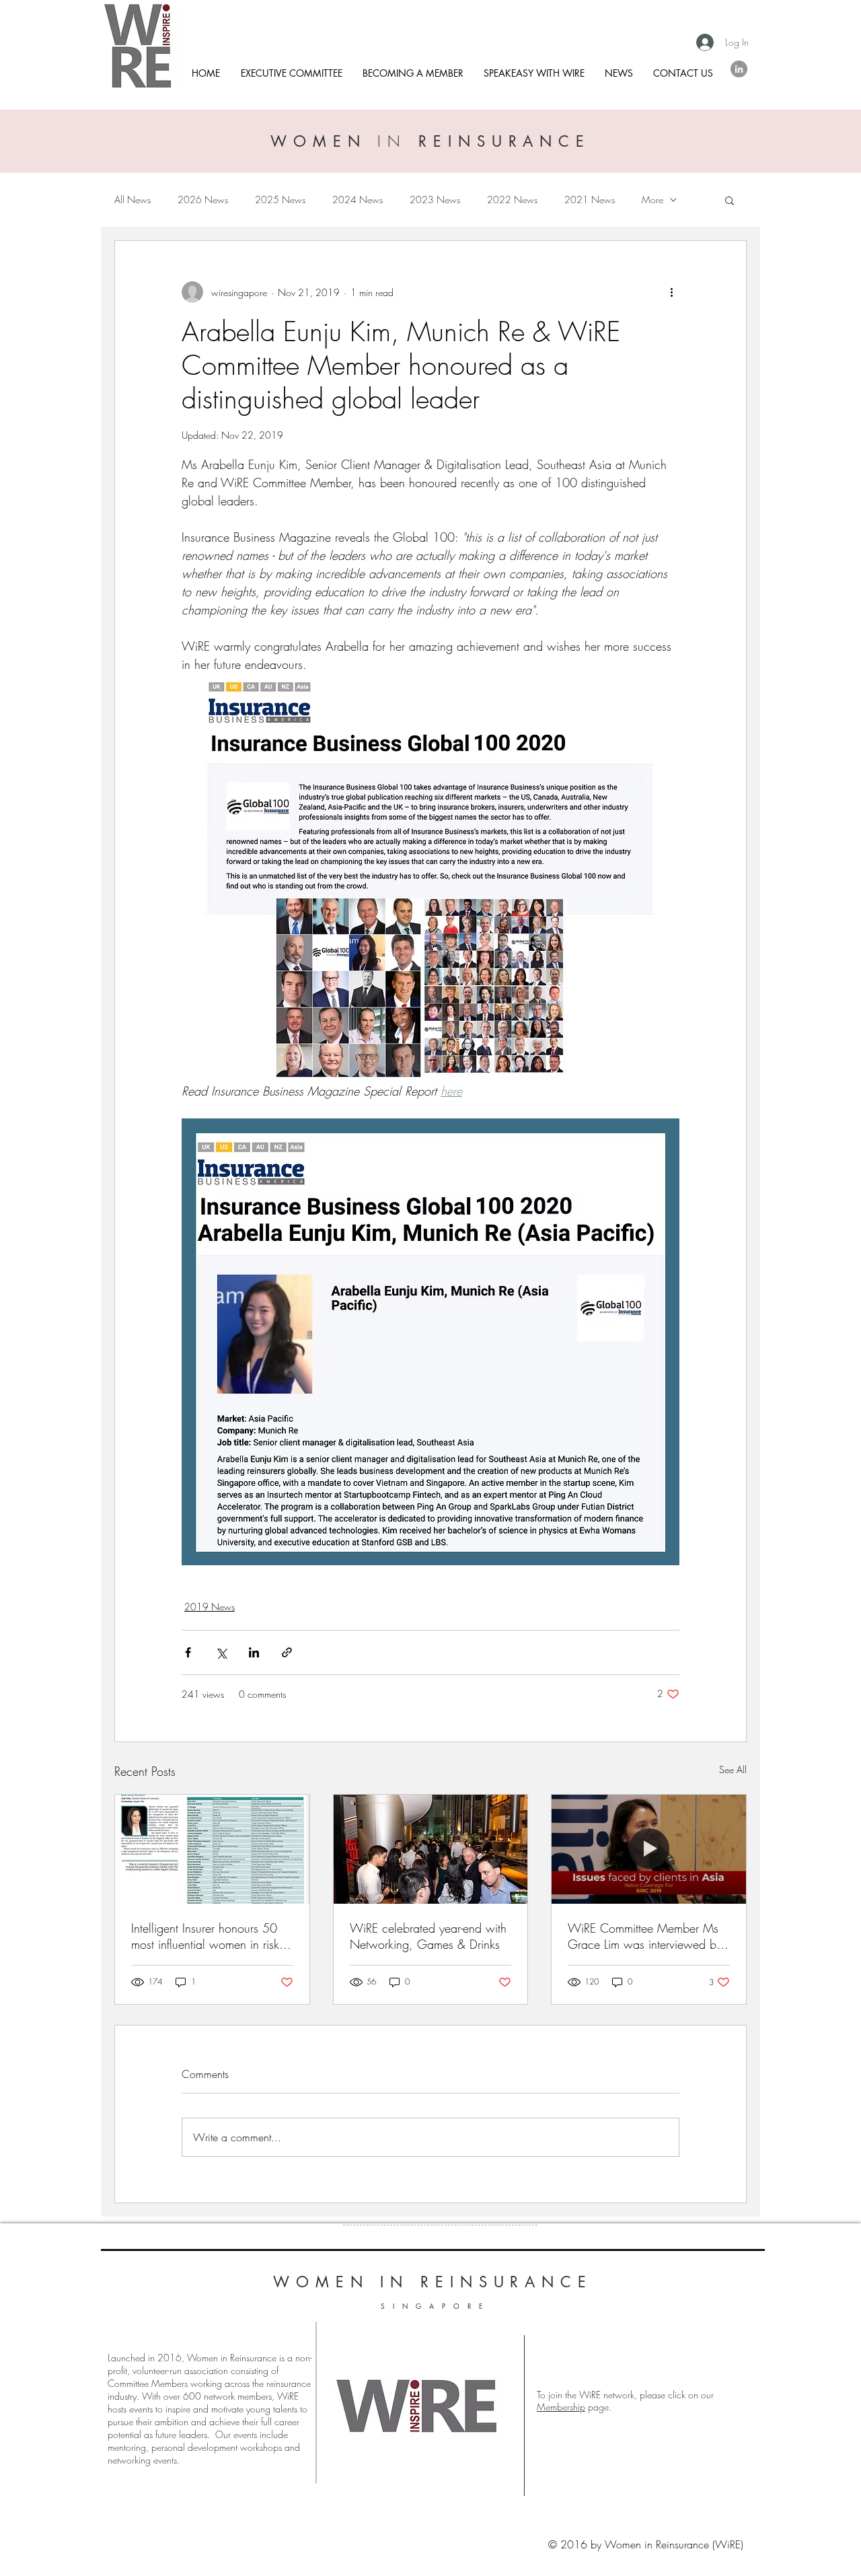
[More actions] (671, 292)
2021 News (590, 200)
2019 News (210, 1607)
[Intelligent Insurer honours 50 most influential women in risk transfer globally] (212, 1849)
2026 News (203, 200)
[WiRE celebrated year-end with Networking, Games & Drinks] (431, 1849)
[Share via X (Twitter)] (221, 1652)
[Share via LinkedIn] (254, 1652)
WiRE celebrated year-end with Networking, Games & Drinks (428, 1936)
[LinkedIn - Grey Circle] (739, 69)
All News (133, 200)
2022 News (512, 200)
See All (733, 1769)
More (652, 200)
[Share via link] (287, 1652)
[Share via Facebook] (188, 1652)
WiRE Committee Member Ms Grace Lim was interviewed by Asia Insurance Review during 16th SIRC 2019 (645, 1936)
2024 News (358, 200)
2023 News (435, 200)
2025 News (280, 200)
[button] (729, 200)
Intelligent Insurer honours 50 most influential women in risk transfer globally (205, 1936)
